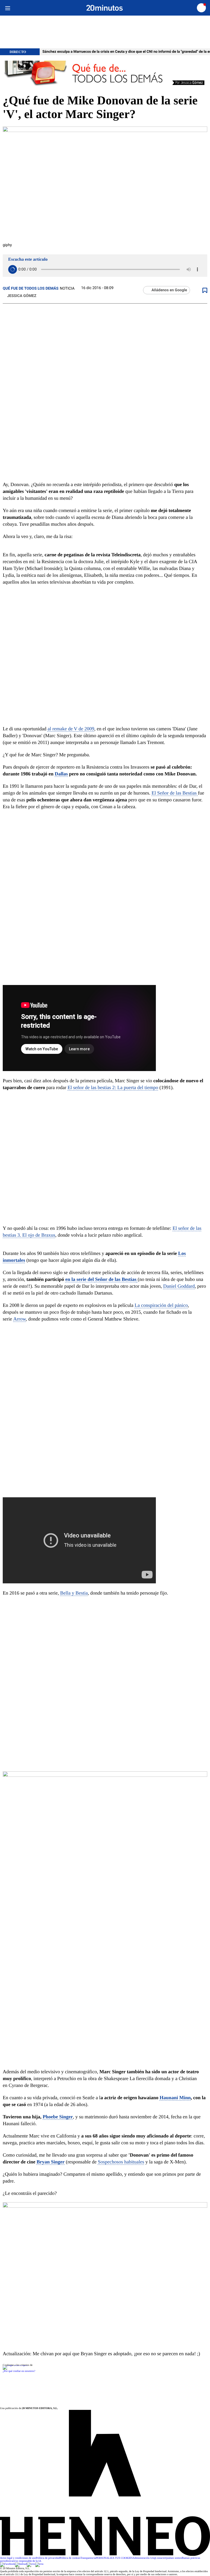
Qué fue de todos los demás (31, 289)
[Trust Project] (15, 2365)
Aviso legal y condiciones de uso (18, 2558)
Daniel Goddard (179, 1286)
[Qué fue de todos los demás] (105, 74)
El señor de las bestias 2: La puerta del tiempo (113, 1087)
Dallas (61, 774)
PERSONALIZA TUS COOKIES (114, 2558)
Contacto (160, 2558)
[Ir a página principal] (105, 8)
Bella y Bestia (74, 1593)
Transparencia (88, 2558)
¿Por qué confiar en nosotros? (19, 2371)
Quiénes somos (173, 2558)
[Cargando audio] (13, 269)
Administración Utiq (144, 2558)
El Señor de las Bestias (175, 793)
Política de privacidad (48, 2558)
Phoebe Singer (58, 2117)
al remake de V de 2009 (71, 729)
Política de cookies (70, 2558)
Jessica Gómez (22, 296)
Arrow (19, 1319)
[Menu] (8, 8)
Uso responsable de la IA (28, 2561)
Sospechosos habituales (121, 2162)
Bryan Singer (51, 2162)
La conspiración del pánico (161, 1305)
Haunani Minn (175, 2098)
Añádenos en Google (169, 290)
